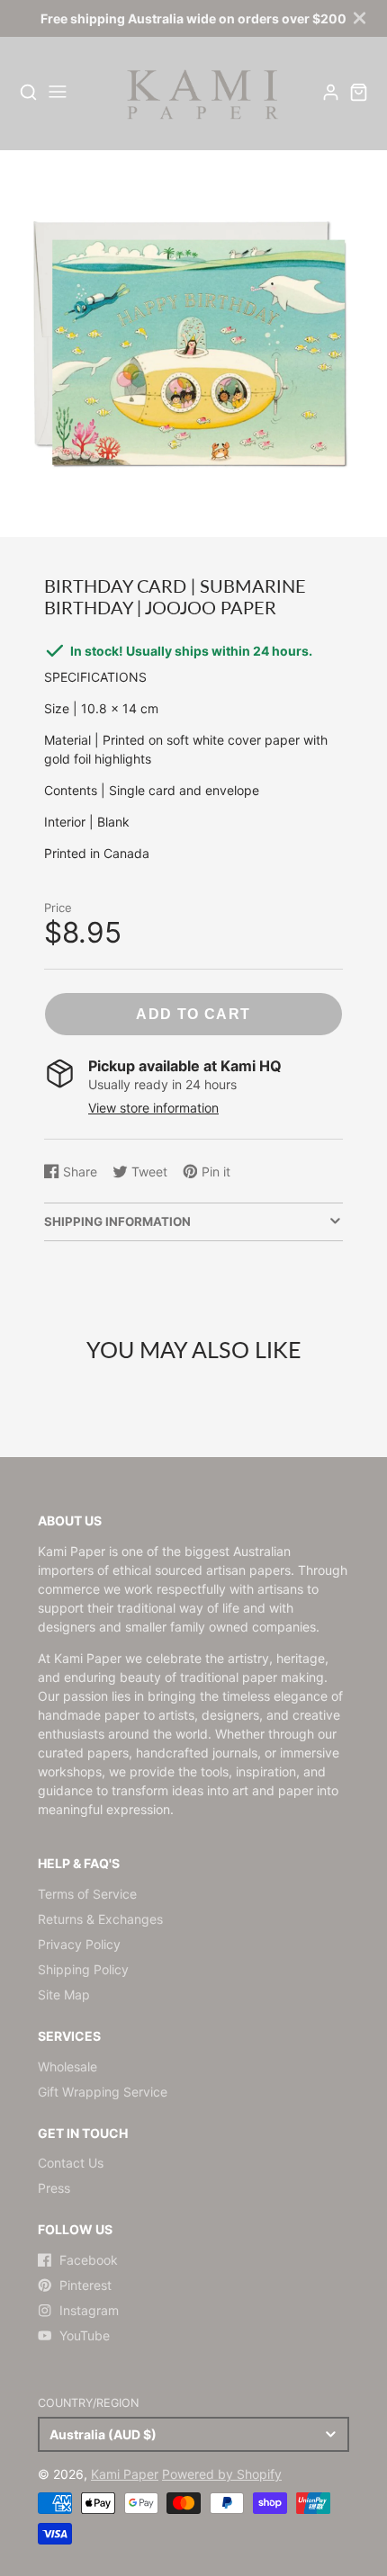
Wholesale (67, 2066)
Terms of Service (87, 1894)
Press (54, 2188)
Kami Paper (125, 2474)
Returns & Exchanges (100, 1919)
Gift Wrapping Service (103, 2092)
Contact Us (71, 2163)
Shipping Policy (83, 1969)
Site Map (64, 1995)
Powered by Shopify (222, 2474)
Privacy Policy (79, 1944)
